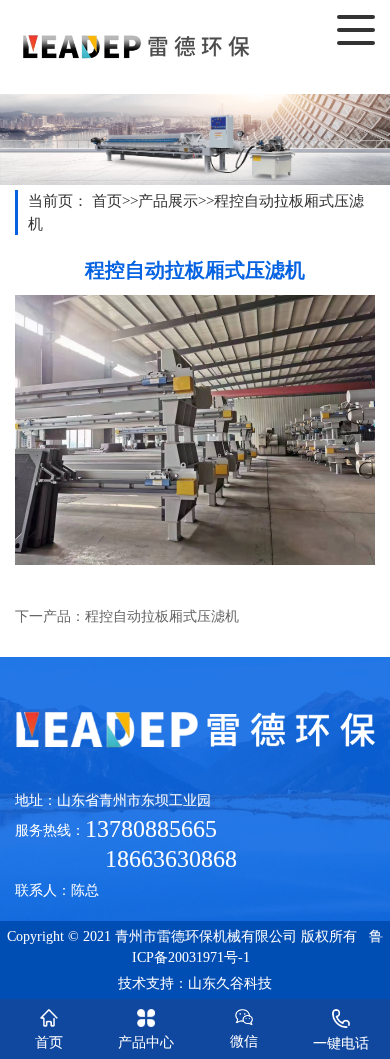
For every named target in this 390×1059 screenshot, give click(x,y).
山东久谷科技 (230, 983)
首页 (107, 201)
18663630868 (126, 859)
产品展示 (168, 201)
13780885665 (151, 829)
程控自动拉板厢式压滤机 (162, 616)
